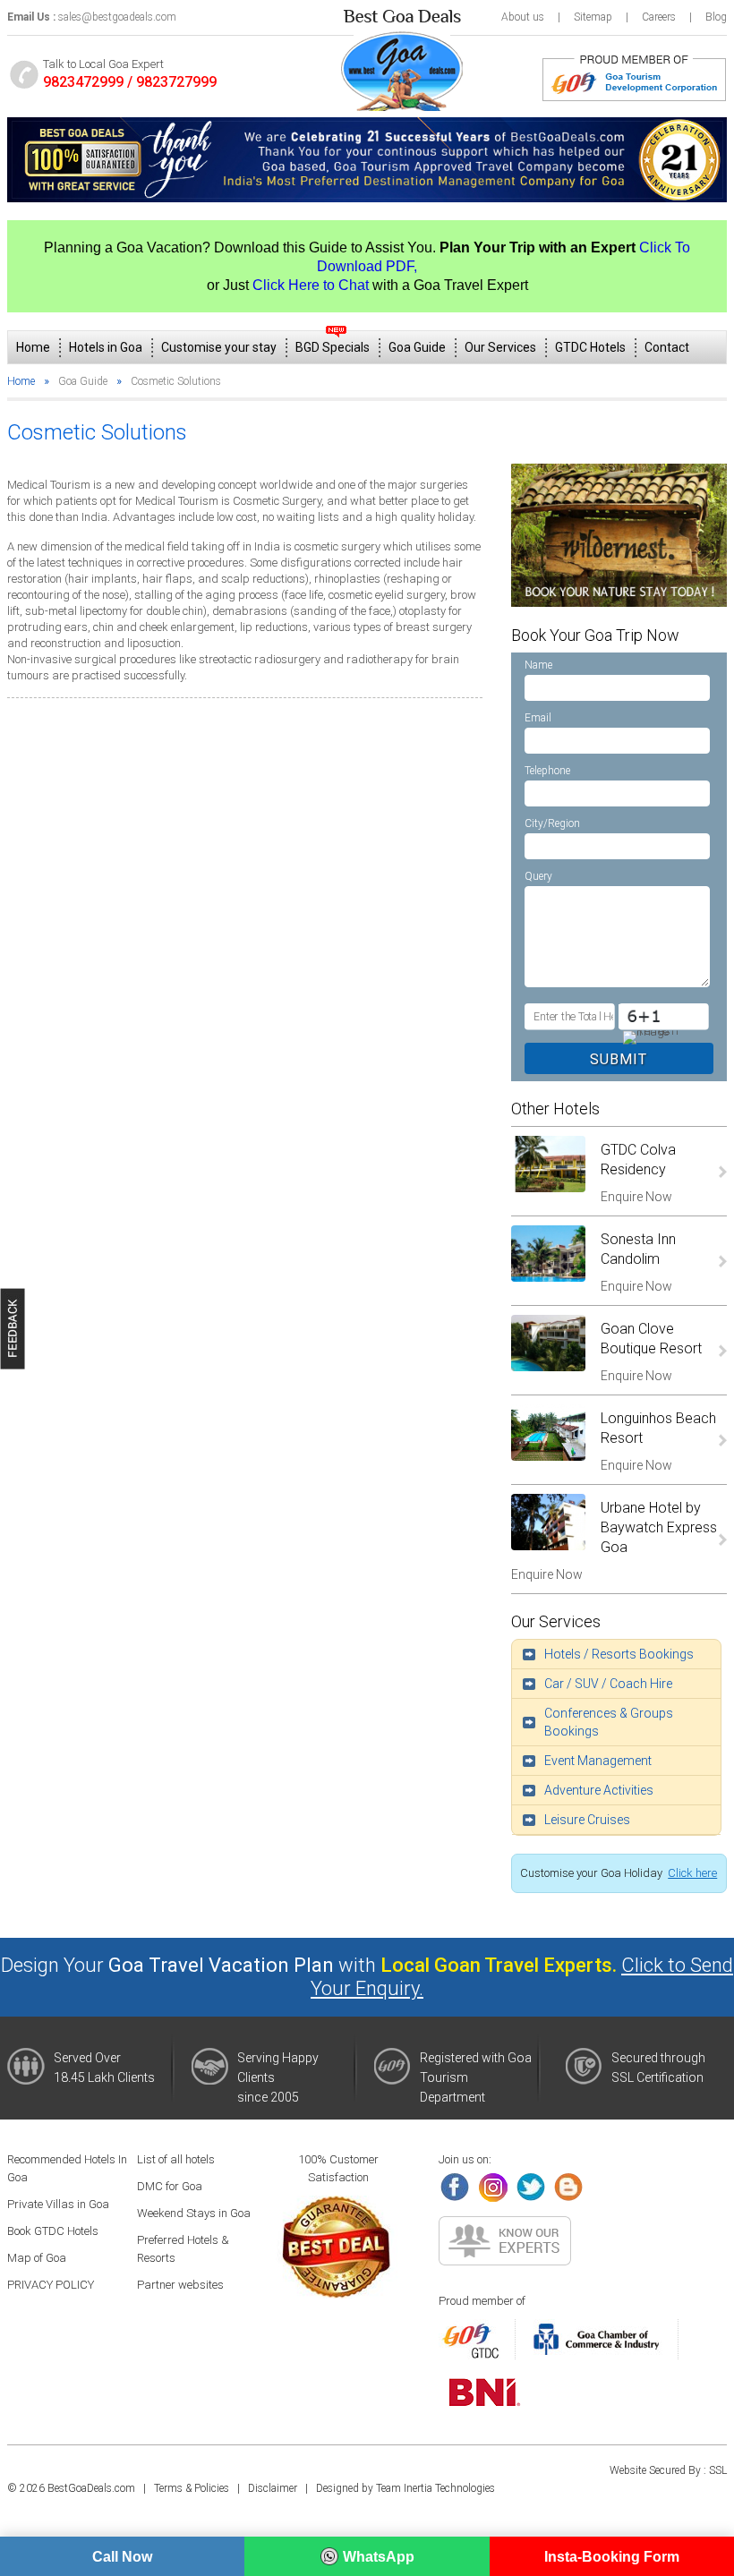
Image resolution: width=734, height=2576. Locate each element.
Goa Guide (417, 347)
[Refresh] (663, 1036)
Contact (667, 347)
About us (523, 17)
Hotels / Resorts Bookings (619, 1654)
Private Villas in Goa (58, 2204)
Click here (692, 1873)
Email (538, 718)
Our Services (500, 347)
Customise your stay (219, 347)
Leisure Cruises (587, 1820)
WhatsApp (379, 2557)
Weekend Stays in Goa (194, 2213)
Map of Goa (37, 2258)
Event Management (598, 1761)
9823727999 (176, 82)
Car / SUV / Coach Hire (608, 1684)
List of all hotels (176, 2159)
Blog (716, 17)
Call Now (122, 2557)
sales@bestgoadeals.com (117, 17)
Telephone (547, 771)
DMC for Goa (170, 2186)
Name (538, 665)
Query (538, 876)
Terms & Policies (192, 2488)
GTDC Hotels (590, 347)
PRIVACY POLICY (51, 2285)
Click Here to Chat (311, 285)
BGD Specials (333, 347)
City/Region (552, 823)
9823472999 (83, 82)
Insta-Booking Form (612, 2557)
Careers (659, 17)
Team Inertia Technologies (435, 2488)
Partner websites (180, 2285)
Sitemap (593, 17)
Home (33, 347)
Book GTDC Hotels (53, 2231)
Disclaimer (273, 2488)
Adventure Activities (599, 1790)
